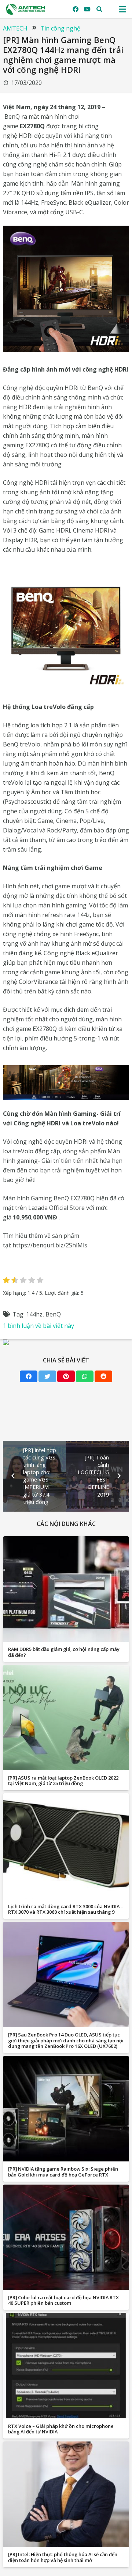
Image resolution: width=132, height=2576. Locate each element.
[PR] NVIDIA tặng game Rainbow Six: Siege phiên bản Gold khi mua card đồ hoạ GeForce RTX (63, 2172)
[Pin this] (66, 1376)
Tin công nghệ (60, 28)
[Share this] (29, 1376)
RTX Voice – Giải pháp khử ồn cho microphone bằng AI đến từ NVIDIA (61, 2429)
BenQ (53, 1314)
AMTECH (15, 28)
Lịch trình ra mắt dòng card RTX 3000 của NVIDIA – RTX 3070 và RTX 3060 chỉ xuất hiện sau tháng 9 (66, 1909)
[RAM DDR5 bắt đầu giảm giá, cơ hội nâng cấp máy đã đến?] (66, 1589)
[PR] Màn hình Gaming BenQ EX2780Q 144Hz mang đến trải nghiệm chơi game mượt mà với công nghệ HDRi (63, 55)
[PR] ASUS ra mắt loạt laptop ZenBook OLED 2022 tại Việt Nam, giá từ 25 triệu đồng (63, 1780)
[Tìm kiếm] (100, 9)
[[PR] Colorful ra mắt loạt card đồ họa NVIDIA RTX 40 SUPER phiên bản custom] (66, 2237)
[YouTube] (87, 9)
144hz (34, 1314)
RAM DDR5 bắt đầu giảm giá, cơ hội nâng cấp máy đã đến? (64, 1652)
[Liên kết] (25, 9)
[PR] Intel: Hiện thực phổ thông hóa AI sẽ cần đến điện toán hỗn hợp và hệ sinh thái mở (63, 2557)
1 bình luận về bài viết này (38, 1326)
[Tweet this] (47, 1376)
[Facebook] (76, 9)
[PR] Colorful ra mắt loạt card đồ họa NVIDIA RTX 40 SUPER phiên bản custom (63, 2300)
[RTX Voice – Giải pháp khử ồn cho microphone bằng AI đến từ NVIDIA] (66, 2366)
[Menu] (122, 9)
